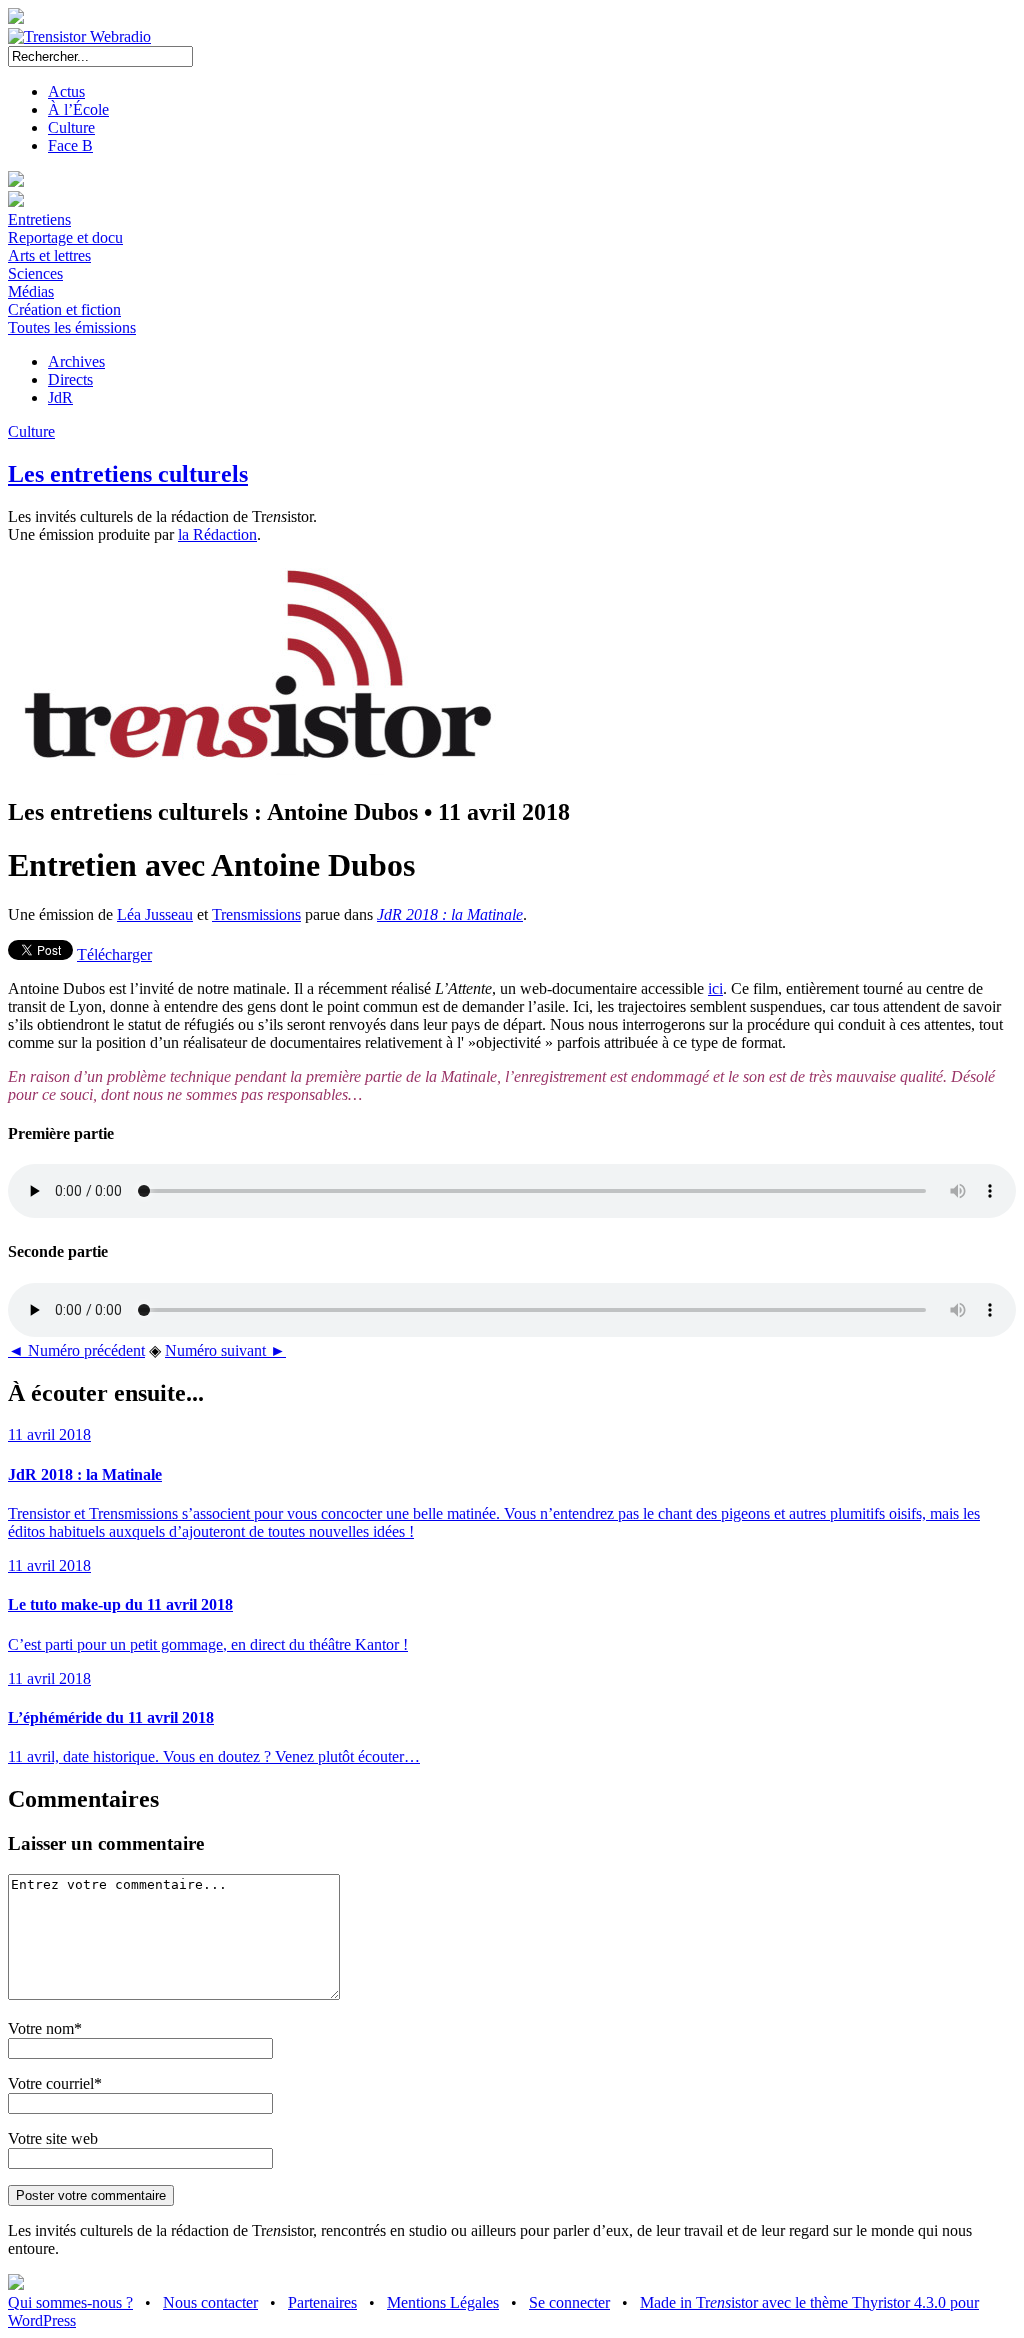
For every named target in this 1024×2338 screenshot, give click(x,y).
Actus (66, 91)
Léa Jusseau (155, 914)
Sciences (35, 273)
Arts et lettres (49, 255)
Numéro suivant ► (225, 1350)
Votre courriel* (55, 2083)
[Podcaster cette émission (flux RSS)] (16, 2284)
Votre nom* (45, 2028)
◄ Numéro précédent (76, 1350)
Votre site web (53, 2138)
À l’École (78, 109)
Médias (31, 291)
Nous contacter (210, 2302)
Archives (76, 361)
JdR (60, 397)
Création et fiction (64, 309)
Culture (71, 127)
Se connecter (569, 2302)
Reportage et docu (65, 237)
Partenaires (322, 2302)
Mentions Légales (443, 2302)
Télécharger (114, 954)
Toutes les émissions (72, 327)
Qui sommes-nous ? (70, 2302)
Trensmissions (256, 914)
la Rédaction (217, 534)
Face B (70, 145)
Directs (70, 379)
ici (715, 988)
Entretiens (39, 219)
